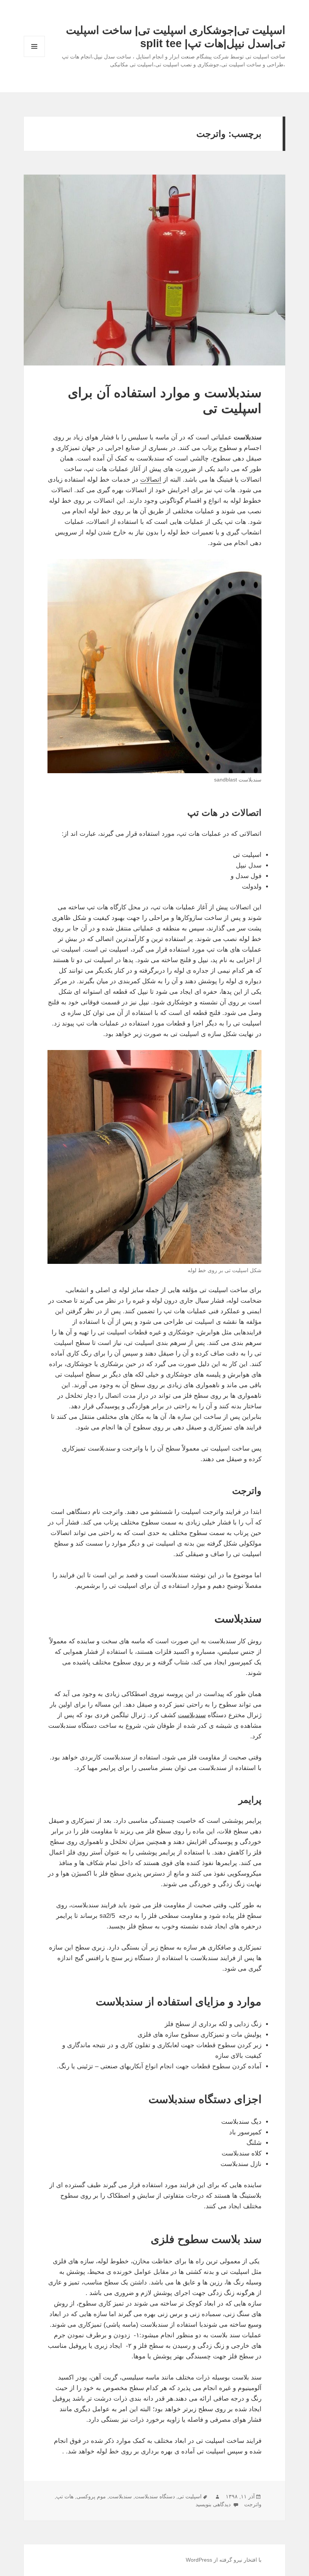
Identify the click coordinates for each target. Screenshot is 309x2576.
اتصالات (151, 480)
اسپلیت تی (190, 2496)
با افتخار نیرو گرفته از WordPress (224, 2560)
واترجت (253, 2504)
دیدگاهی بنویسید (214, 2504)
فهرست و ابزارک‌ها (34, 57)
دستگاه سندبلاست (155, 2496)
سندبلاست (120, 2496)
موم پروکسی (91, 2496)
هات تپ (65, 2496)
